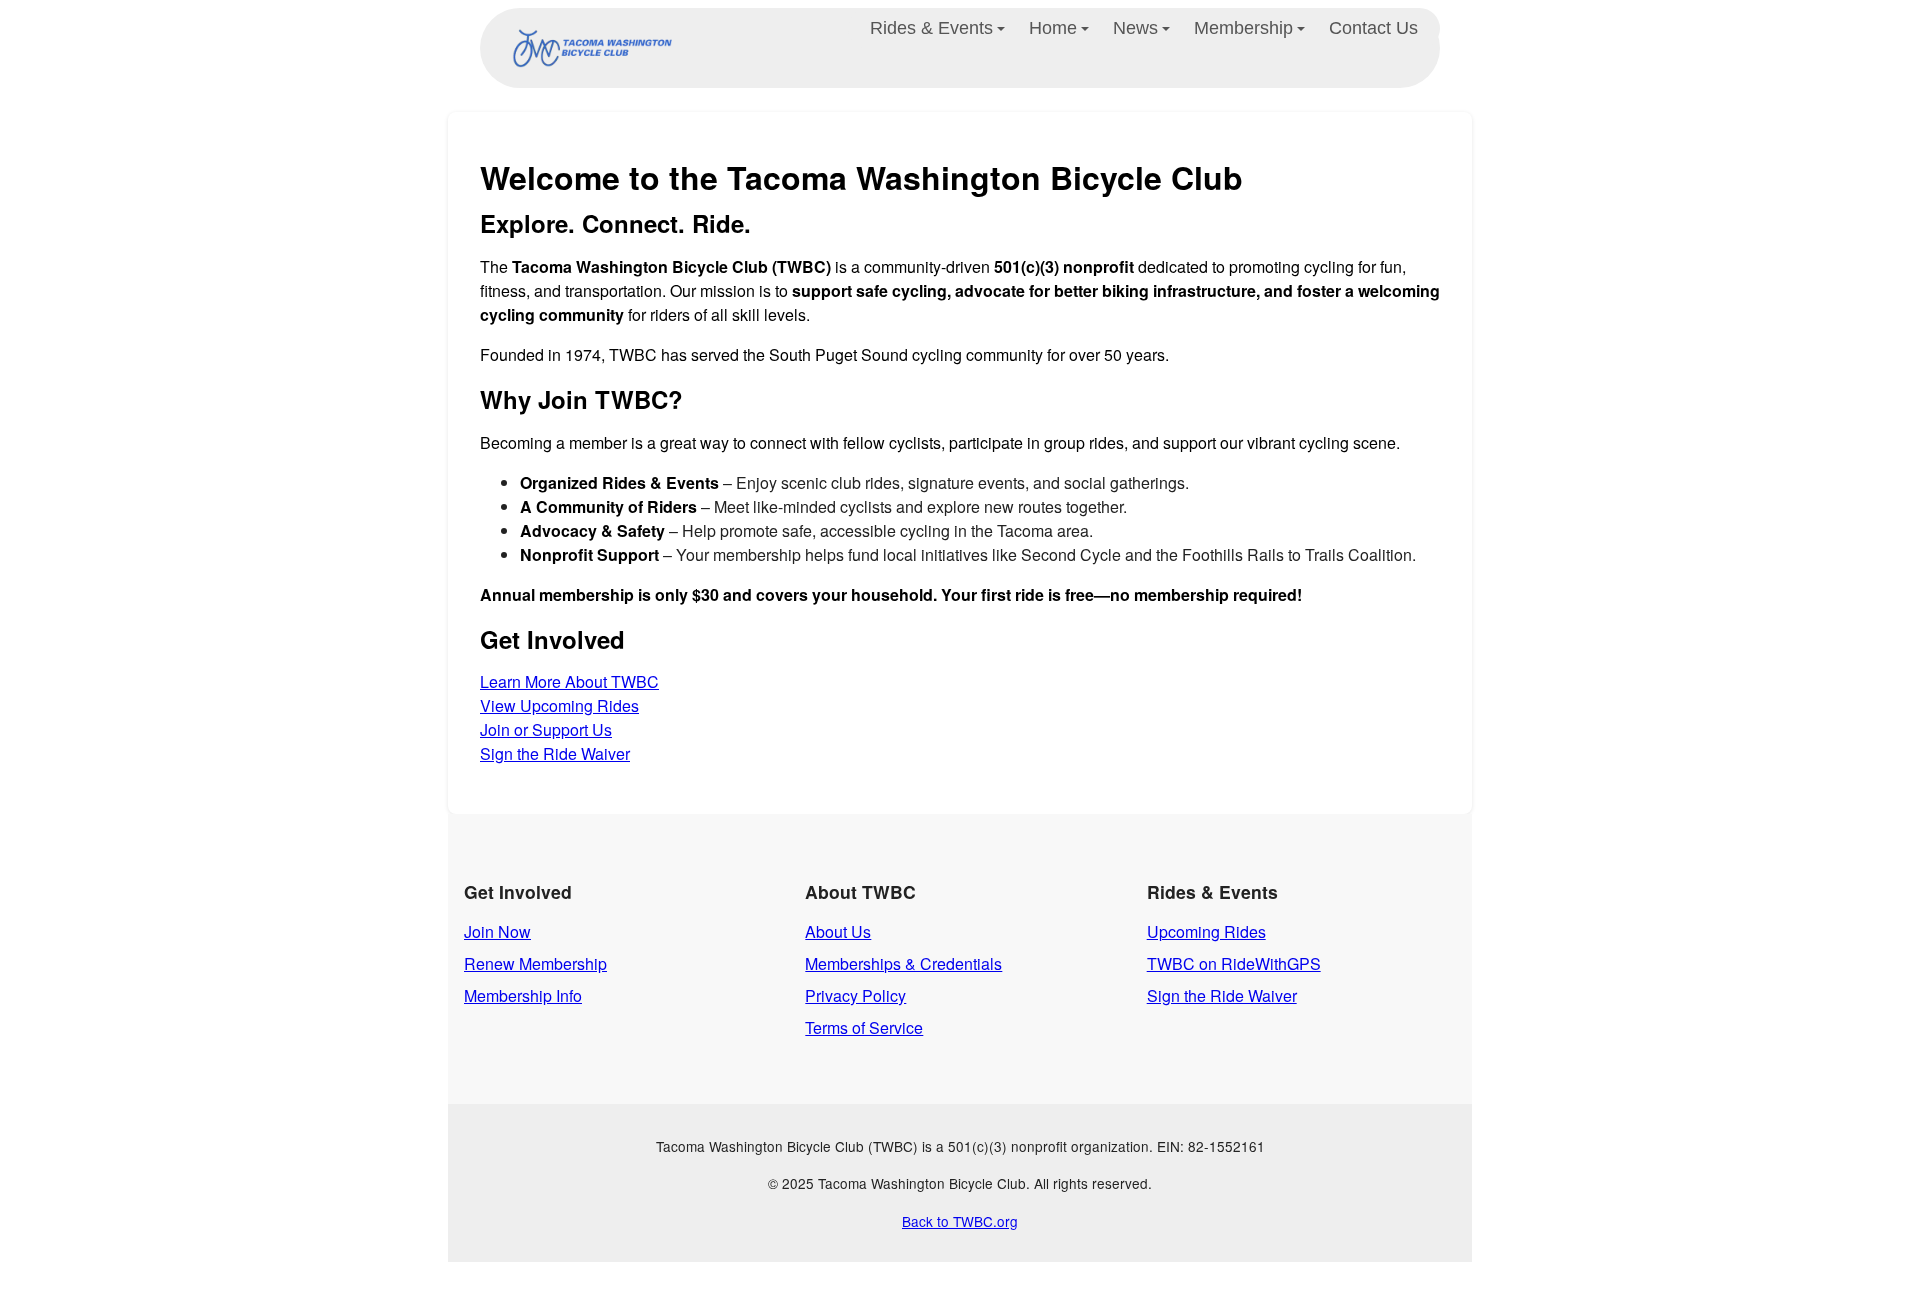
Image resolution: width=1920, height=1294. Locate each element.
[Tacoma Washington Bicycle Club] (588, 48)
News (1135, 28)
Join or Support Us (546, 729)
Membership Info (523, 995)
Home (1053, 28)
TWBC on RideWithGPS (1234, 963)
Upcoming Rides (1206, 931)
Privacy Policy (855, 995)
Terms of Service (864, 1027)
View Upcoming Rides (559, 705)
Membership (1243, 28)
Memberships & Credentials (903, 963)
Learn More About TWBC (569, 681)
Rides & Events (931, 28)
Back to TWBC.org (960, 1221)
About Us (838, 931)
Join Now (497, 931)
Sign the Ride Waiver (555, 753)
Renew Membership (535, 963)
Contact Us (1373, 28)
